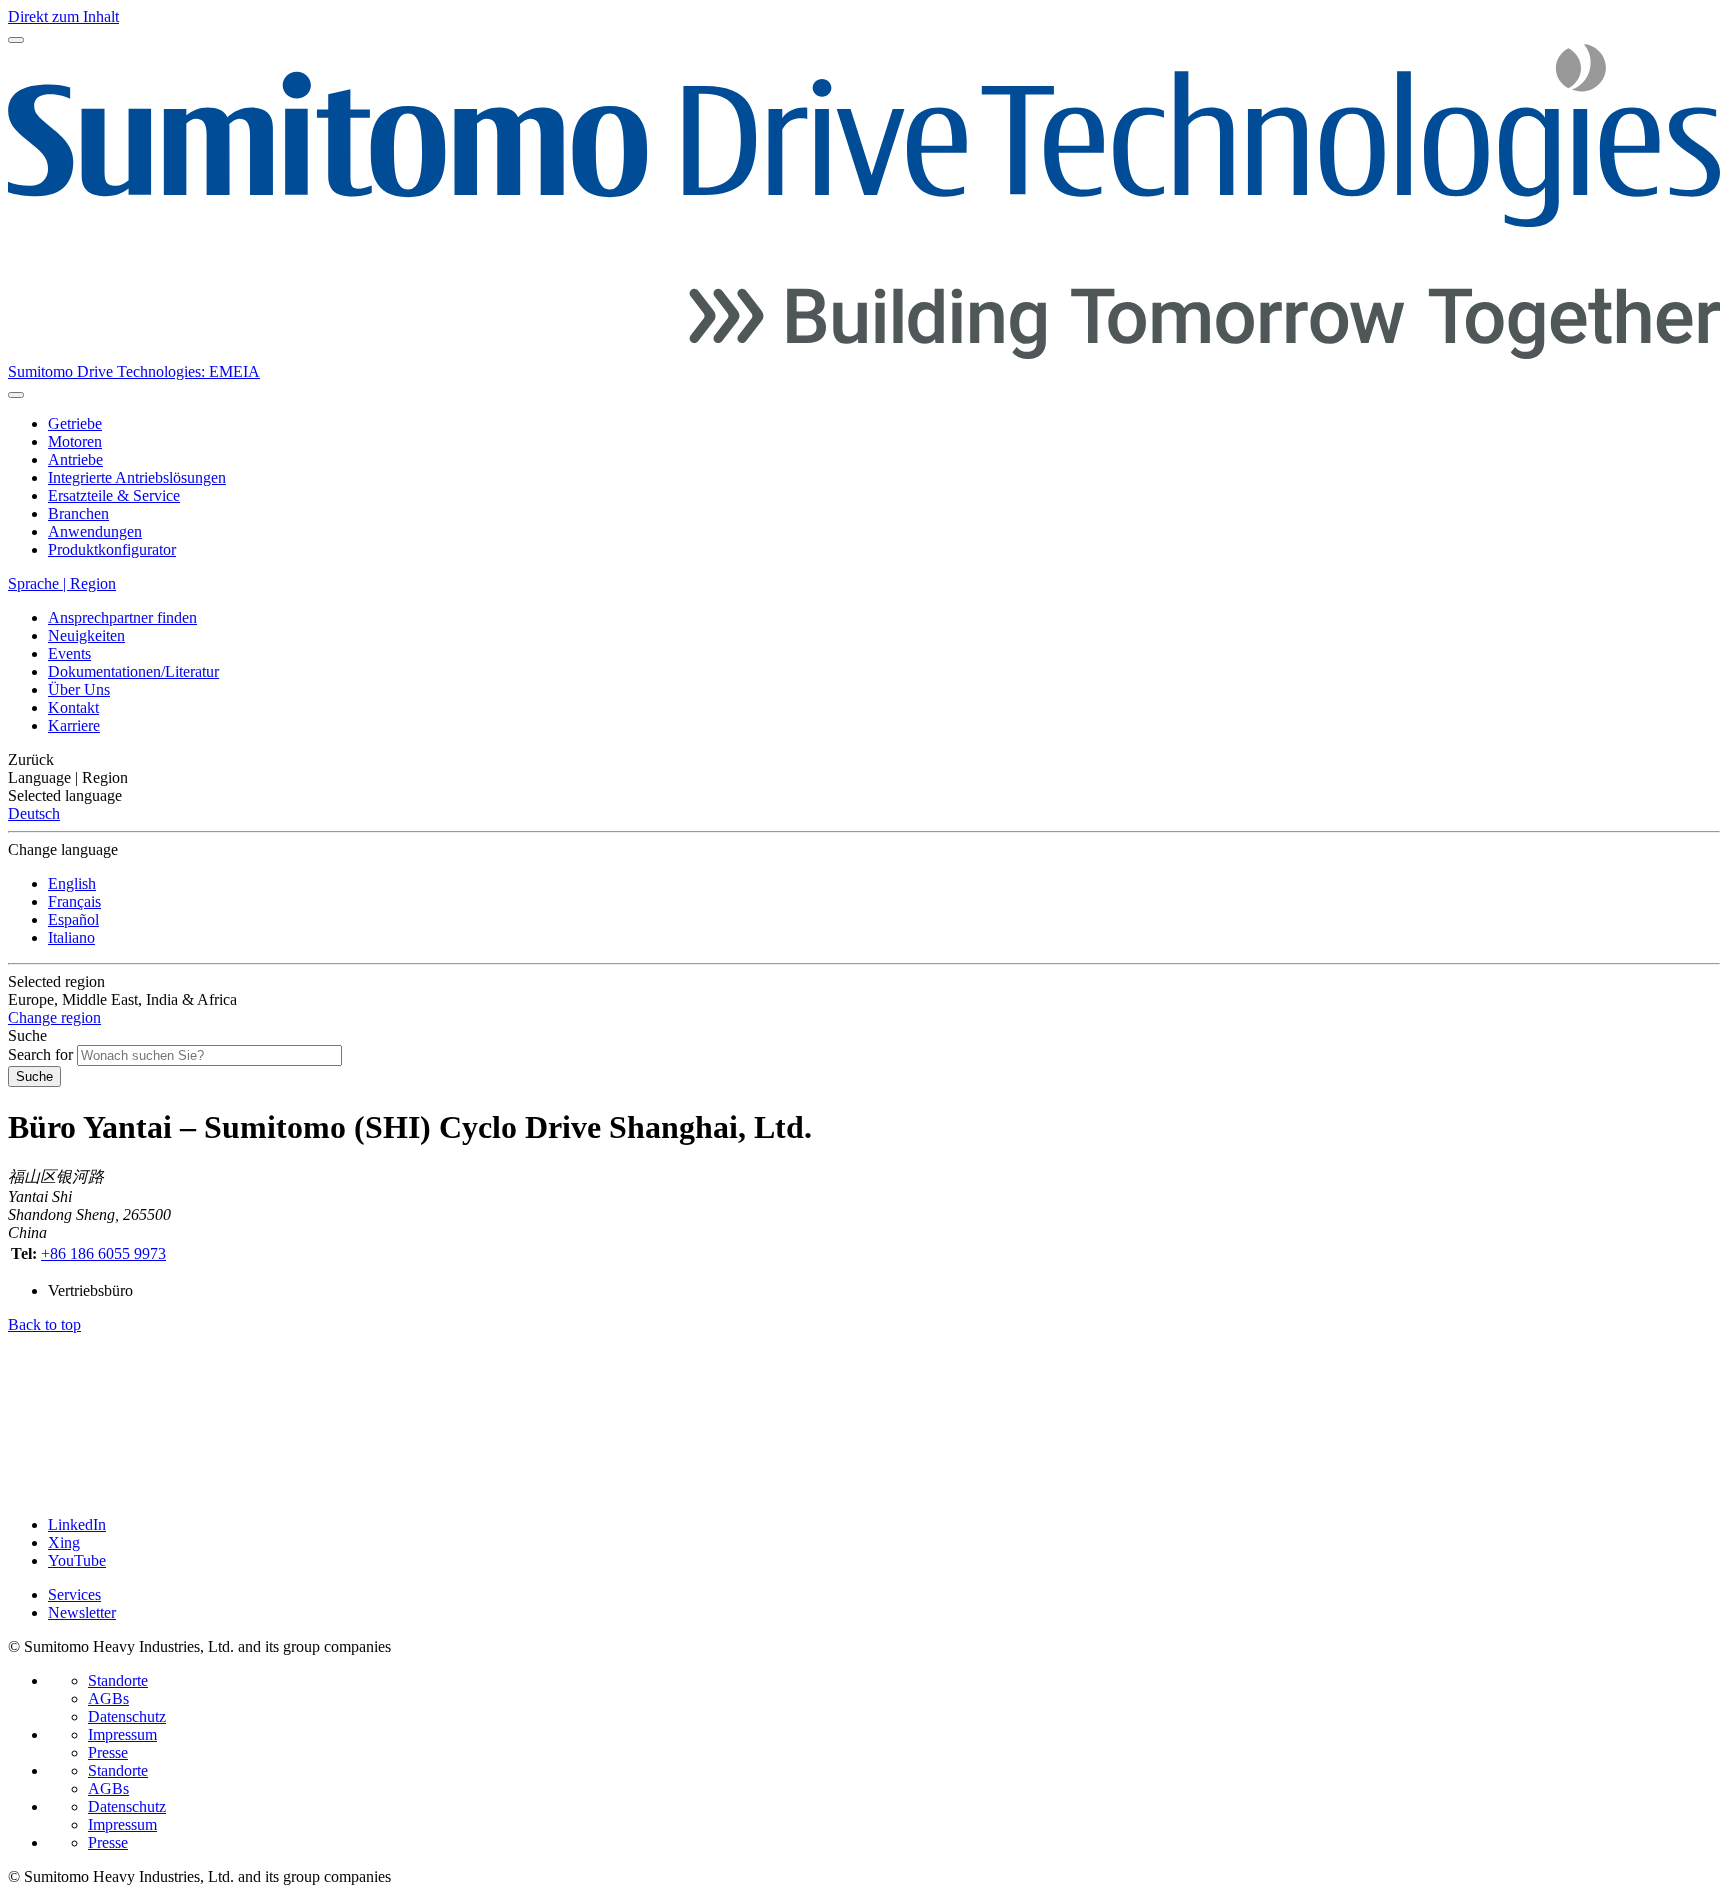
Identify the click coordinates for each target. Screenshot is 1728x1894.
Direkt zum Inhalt (63, 16)
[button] (864, 760)
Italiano (71, 937)
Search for (40, 1054)
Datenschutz (127, 1716)
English (72, 883)
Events (69, 653)
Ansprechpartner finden (122, 617)
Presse (108, 1752)
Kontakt (73, 707)
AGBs (108, 1698)
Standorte (118, 1680)
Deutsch (34, 813)
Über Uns (79, 689)
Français (74, 901)
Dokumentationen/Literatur (133, 671)
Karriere (74, 725)
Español (73, 919)
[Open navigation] (16, 40)
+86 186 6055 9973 (103, 1253)
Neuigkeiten (86, 635)
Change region (54, 1017)
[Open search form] (16, 395)
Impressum (122, 1734)
